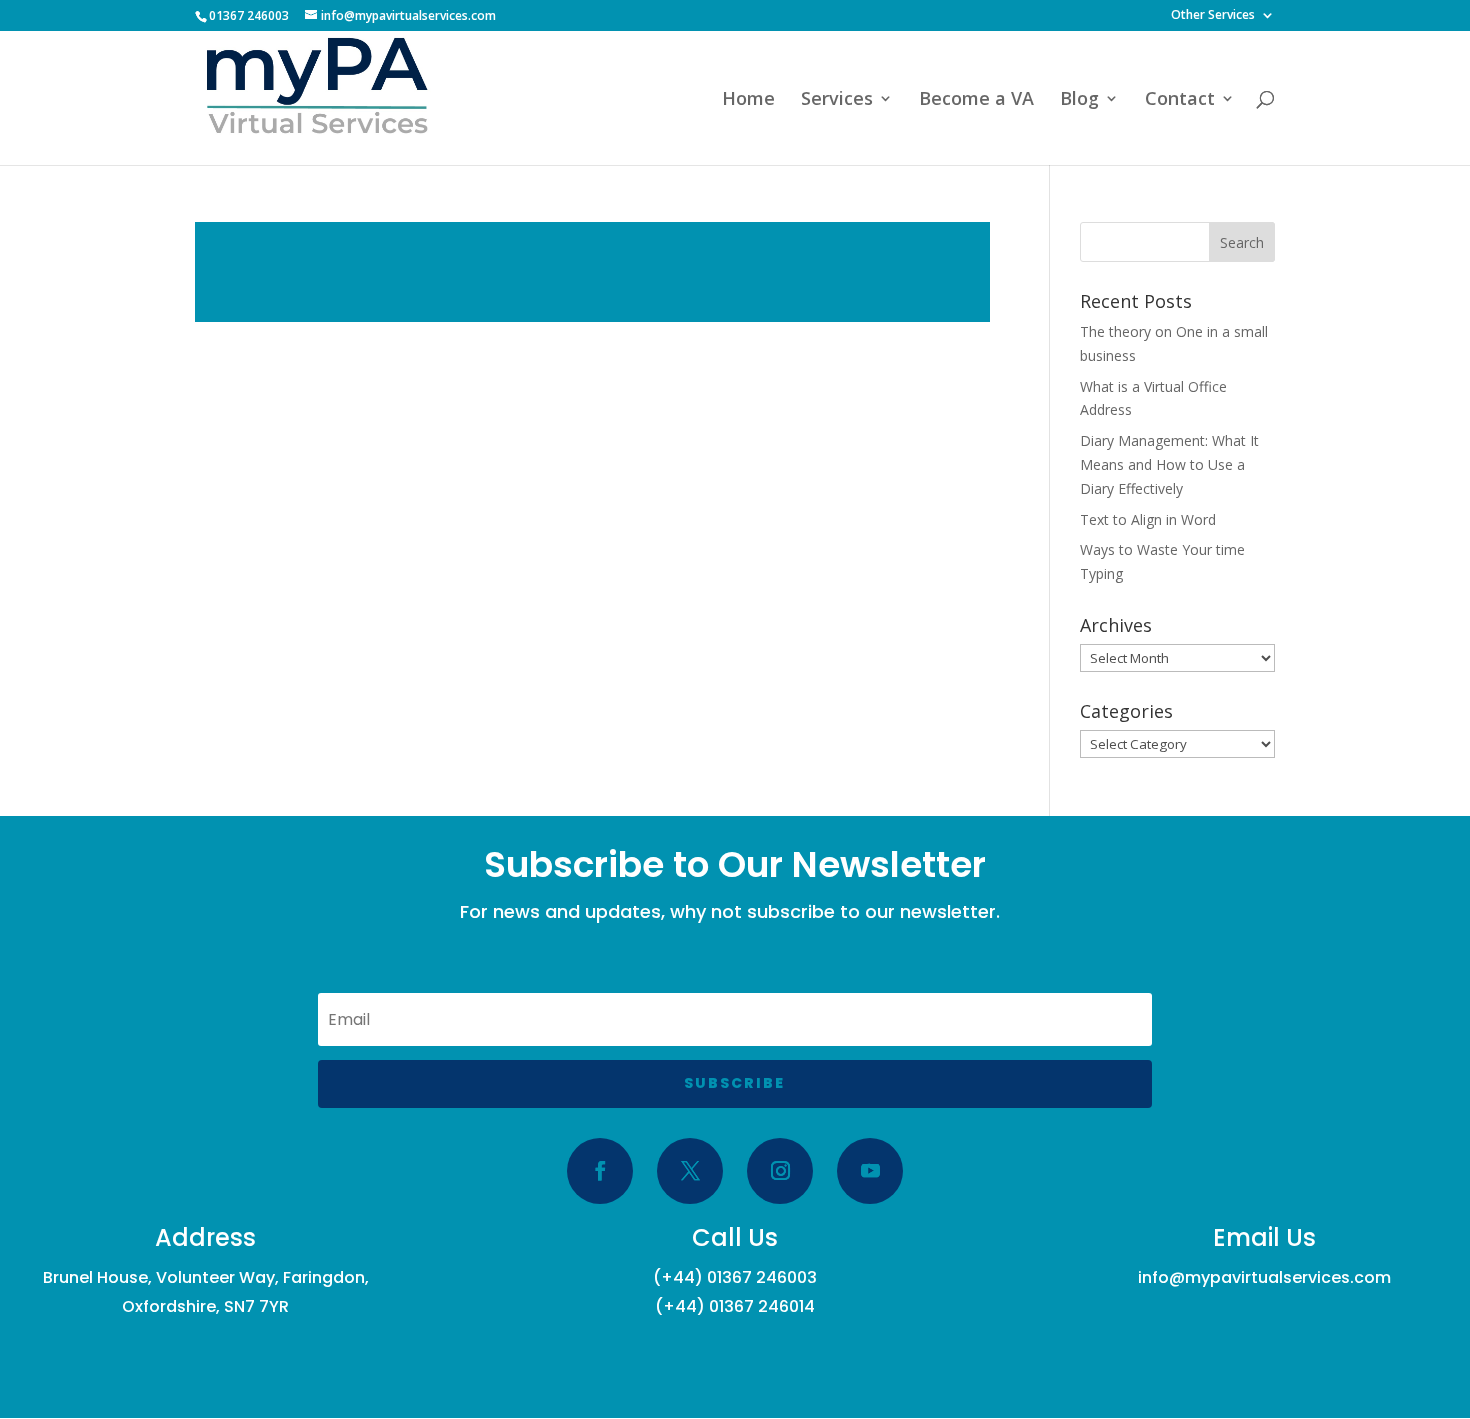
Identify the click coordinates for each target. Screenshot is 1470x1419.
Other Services (1213, 16)
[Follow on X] (690, 1171)
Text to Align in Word (1148, 519)
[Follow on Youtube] (870, 1171)
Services (837, 100)
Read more (592, 272)
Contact (1180, 100)
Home (748, 100)
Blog (1079, 100)
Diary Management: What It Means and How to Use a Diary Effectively (1169, 464)
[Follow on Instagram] (780, 1171)
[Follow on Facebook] (600, 1171)
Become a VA (976, 100)
